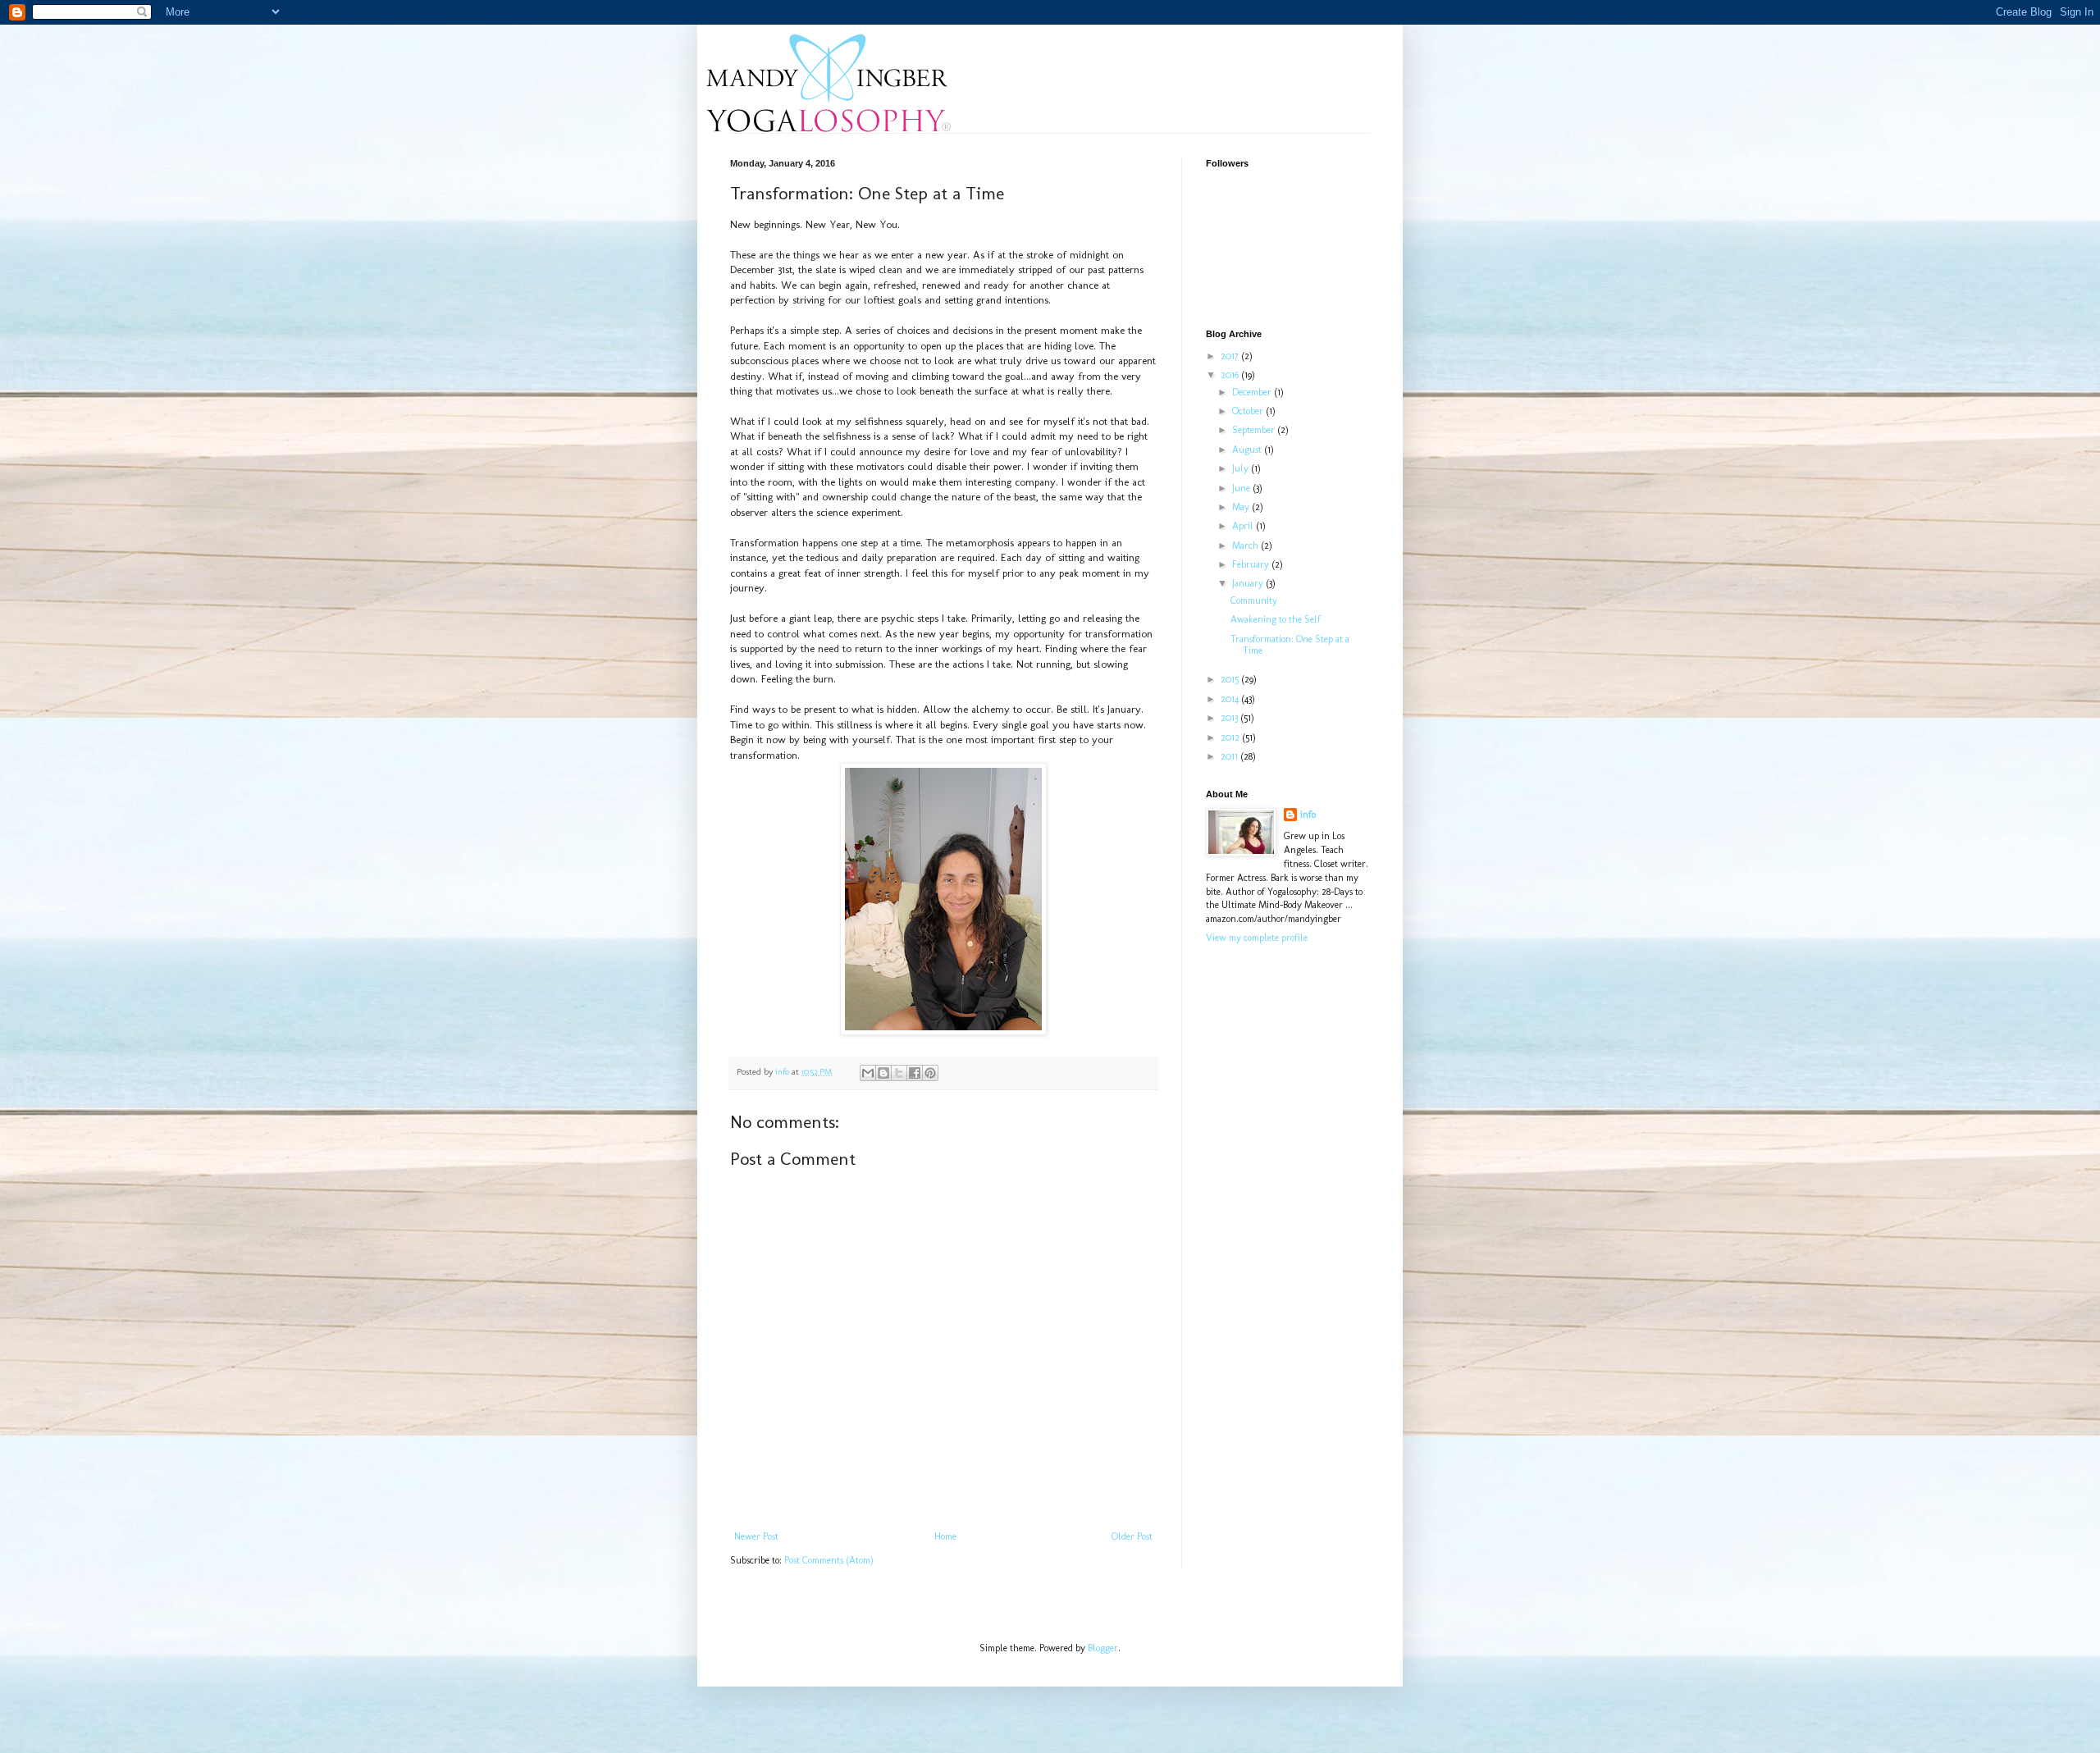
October (1249, 411)
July (1242, 468)
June (1242, 488)
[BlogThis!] (883, 1073)
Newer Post (756, 1536)
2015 (1231, 679)
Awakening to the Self (1276, 619)
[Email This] (868, 1073)
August (1248, 450)
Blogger (1103, 1648)
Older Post (1132, 1536)
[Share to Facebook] (915, 1073)
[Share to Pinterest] (930, 1073)
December (1253, 392)
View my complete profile (1257, 938)
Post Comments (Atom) (829, 1560)
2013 (1230, 718)
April (1244, 526)
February (1252, 564)
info (1308, 815)
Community (1254, 600)
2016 (1231, 375)
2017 (1231, 356)
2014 (1231, 699)
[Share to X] (899, 1073)
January (1249, 583)
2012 (1231, 737)
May (1242, 507)
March (1246, 546)
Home (945, 1536)
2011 (1230, 756)
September (1255, 430)
